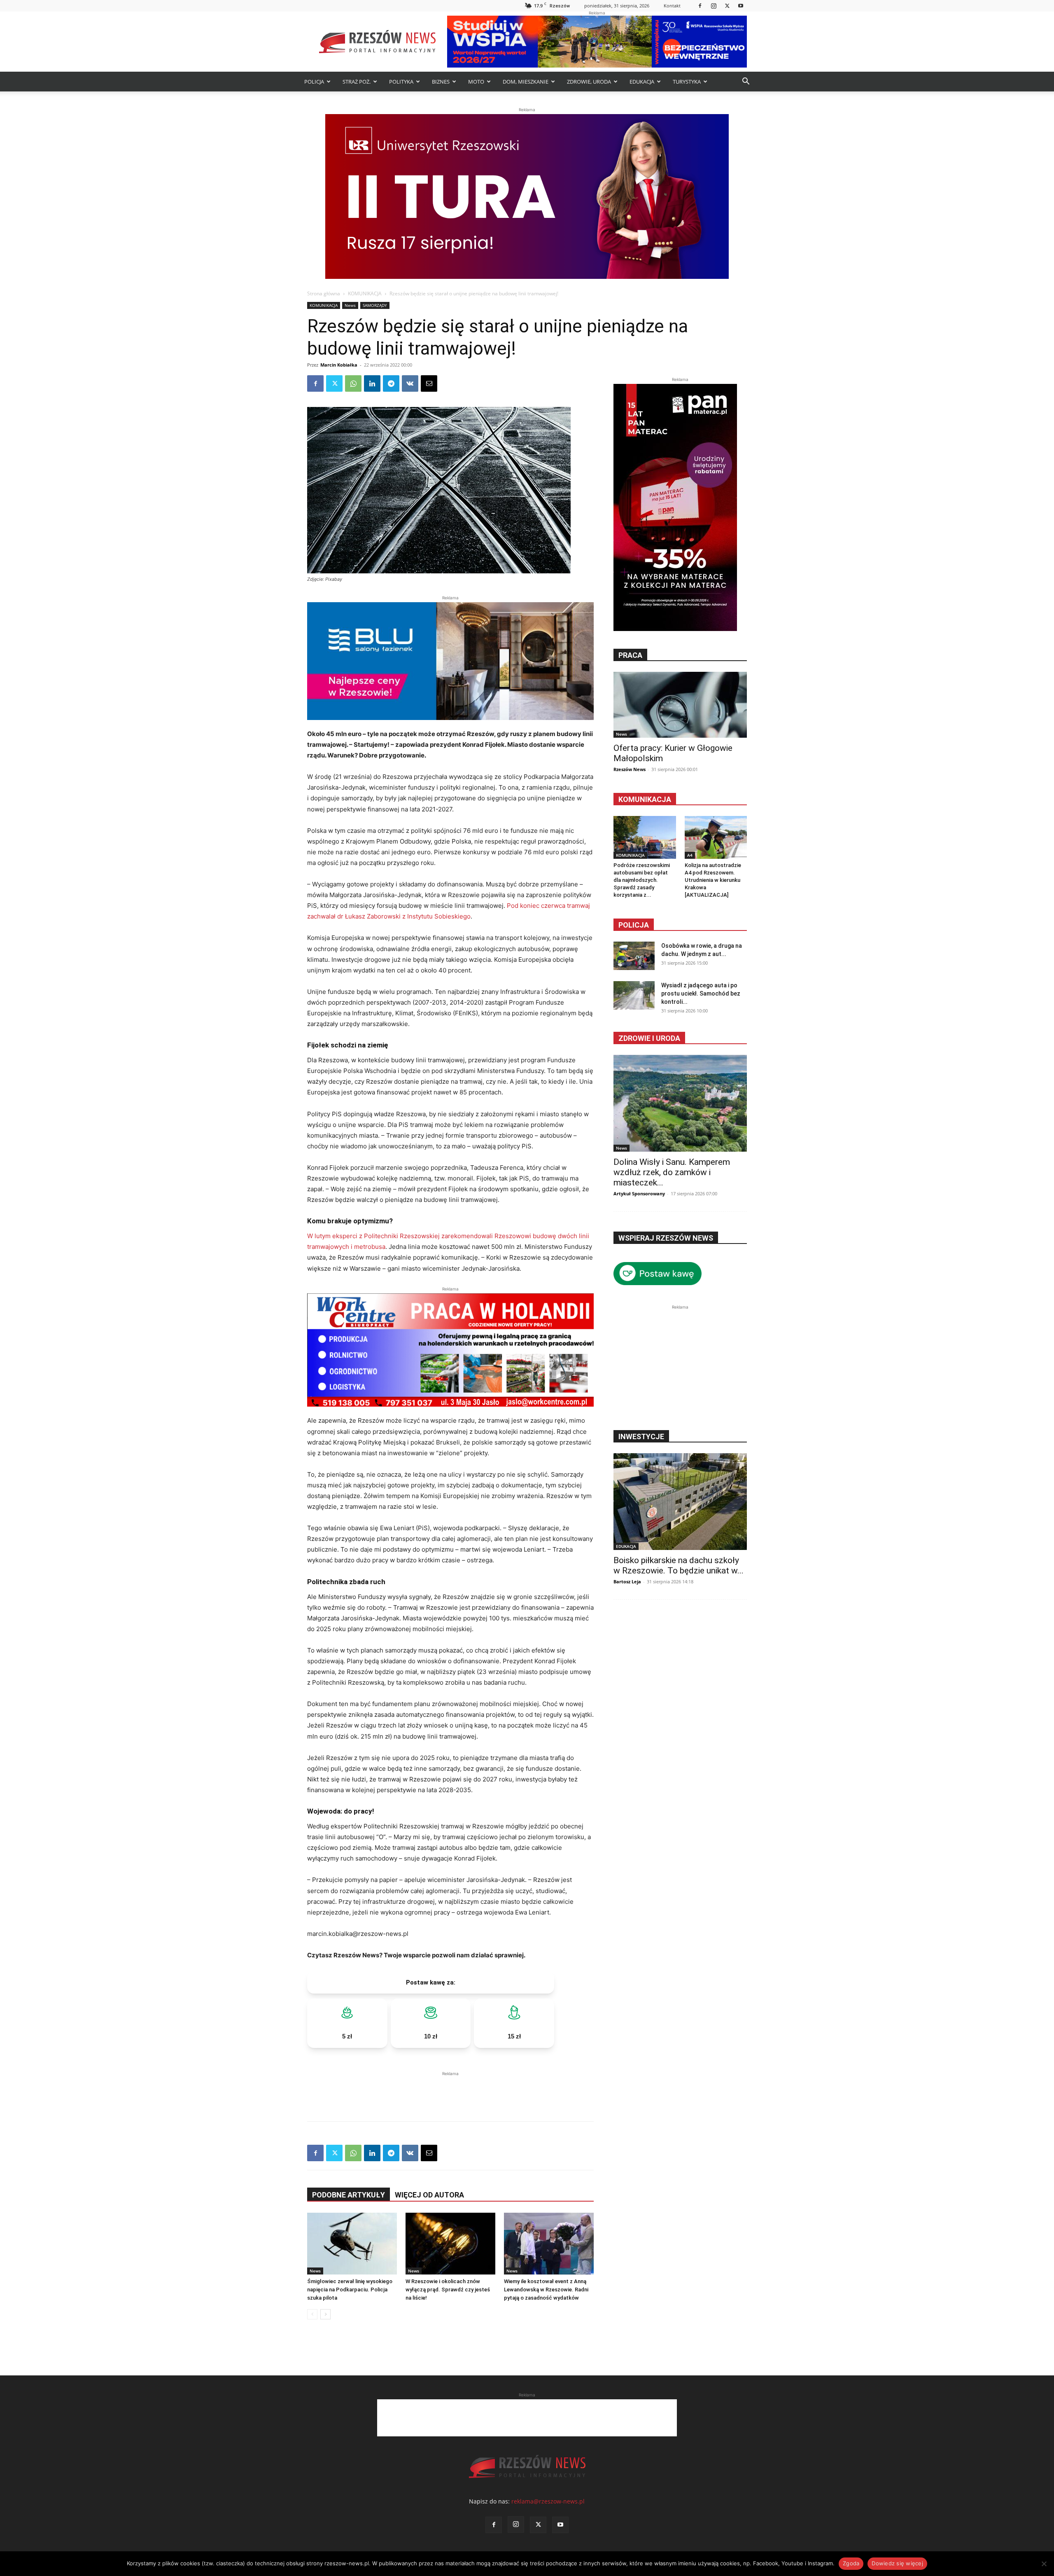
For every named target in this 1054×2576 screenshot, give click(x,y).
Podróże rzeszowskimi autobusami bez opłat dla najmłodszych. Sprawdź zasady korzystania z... (642, 880)
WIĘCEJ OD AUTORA (429, 2195)
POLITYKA (401, 82)
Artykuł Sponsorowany (639, 1193)
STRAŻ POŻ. (357, 82)
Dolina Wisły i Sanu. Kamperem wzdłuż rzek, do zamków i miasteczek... (672, 1172)
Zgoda (851, 2563)
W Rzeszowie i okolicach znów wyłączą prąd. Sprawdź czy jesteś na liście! (448, 2290)
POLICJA (314, 82)
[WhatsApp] (353, 383)
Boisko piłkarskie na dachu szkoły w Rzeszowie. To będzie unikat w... (679, 1565)
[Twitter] (727, 6)
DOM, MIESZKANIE (526, 82)
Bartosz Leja (627, 1581)
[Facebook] (700, 6)
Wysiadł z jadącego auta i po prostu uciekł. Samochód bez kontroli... (701, 993)
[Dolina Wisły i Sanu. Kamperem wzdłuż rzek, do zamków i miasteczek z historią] (680, 1103)
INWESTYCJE (641, 1436)
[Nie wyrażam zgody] (1044, 2564)
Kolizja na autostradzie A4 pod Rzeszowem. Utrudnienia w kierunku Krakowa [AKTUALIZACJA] (713, 880)
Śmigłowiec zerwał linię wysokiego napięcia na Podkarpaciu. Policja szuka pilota (350, 2290)
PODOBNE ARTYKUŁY (349, 2195)
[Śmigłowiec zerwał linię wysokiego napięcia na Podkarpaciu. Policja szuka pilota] (352, 2244)
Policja (634, 925)
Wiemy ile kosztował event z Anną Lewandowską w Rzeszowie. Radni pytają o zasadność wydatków (546, 2290)
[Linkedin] (372, 383)
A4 (690, 855)
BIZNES (441, 82)
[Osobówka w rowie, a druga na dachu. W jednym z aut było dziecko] (634, 956)
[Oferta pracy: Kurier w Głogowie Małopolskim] (680, 705)
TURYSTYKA (687, 82)
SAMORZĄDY (375, 305)
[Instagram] (714, 6)
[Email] (429, 383)
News (350, 305)
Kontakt (672, 6)
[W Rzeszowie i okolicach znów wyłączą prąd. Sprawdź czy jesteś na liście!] (450, 2244)
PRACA (630, 655)
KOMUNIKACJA (365, 293)
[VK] (410, 383)
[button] (746, 82)
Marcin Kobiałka (339, 365)
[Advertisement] (450, 2090)
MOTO (476, 82)
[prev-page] (312, 2314)
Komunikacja (645, 799)
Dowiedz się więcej (897, 2563)
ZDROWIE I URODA (649, 1038)
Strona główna (324, 293)
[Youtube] (741, 6)
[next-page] (325, 2314)
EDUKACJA (642, 82)
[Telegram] (391, 383)
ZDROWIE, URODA (589, 82)
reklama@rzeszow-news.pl (548, 2501)
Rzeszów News (630, 769)
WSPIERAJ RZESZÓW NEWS (666, 1238)
